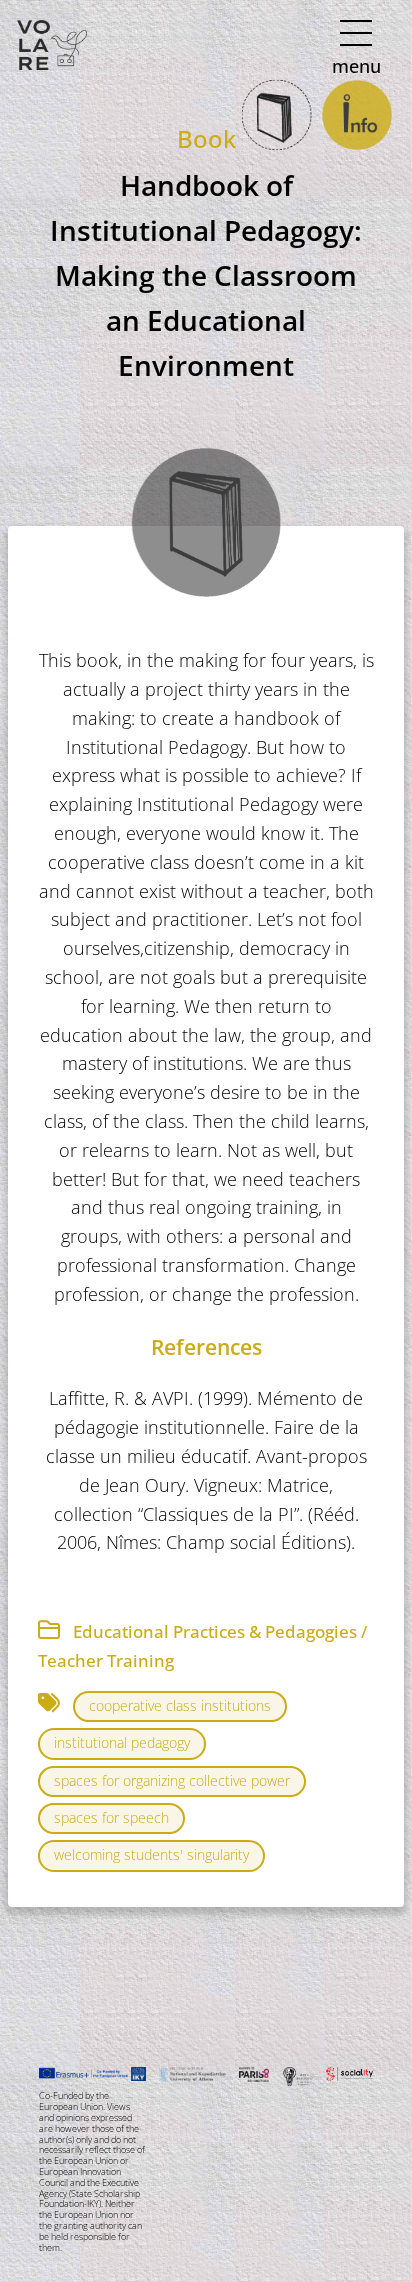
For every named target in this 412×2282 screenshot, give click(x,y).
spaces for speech (111, 1817)
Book (206, 138)
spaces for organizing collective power (172, 1780)
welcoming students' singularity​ (151, 1854)
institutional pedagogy (122, 1742)
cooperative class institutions (180, 1705)
